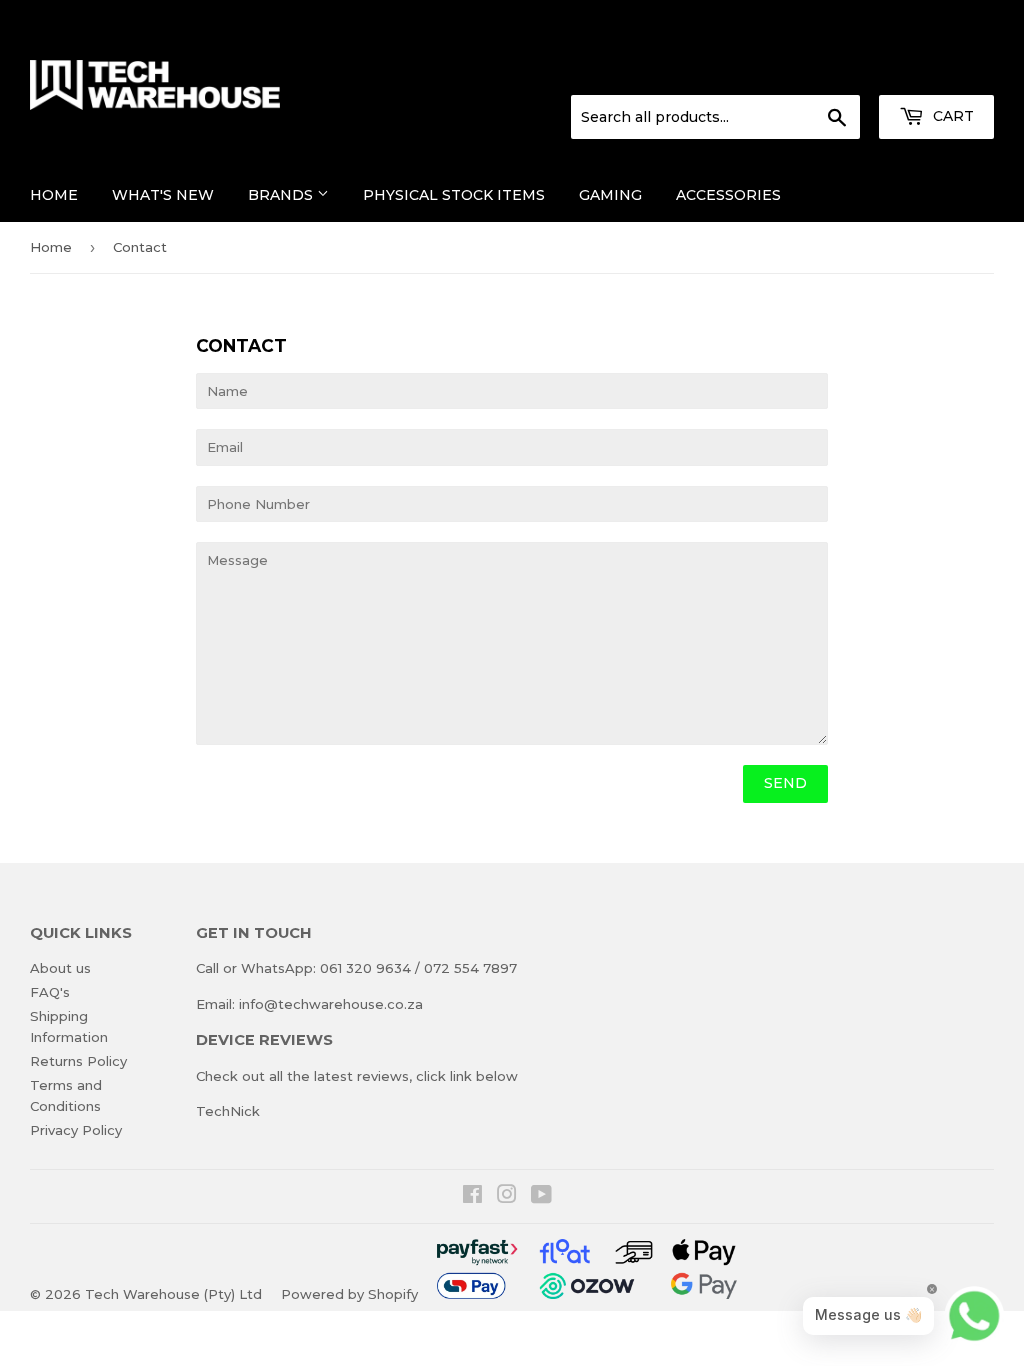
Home (54, 195)
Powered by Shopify (349, 1294)
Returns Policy (78, 1061)
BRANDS (282, 195)
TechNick (228, 1111)
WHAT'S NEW (163, 195)
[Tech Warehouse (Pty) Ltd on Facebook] (472, 1197)
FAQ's (50, 992)
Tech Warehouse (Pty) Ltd (173, 1294)
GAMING (610, 195)
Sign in (829, 71)
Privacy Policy (76, 1130)
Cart (951, 116)
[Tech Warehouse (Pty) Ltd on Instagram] (507, 1197)
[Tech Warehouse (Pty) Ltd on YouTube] (541, 1197)
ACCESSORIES (728, 195)
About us (60, 968)
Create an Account (936, 71)
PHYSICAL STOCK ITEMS (454, 195)
